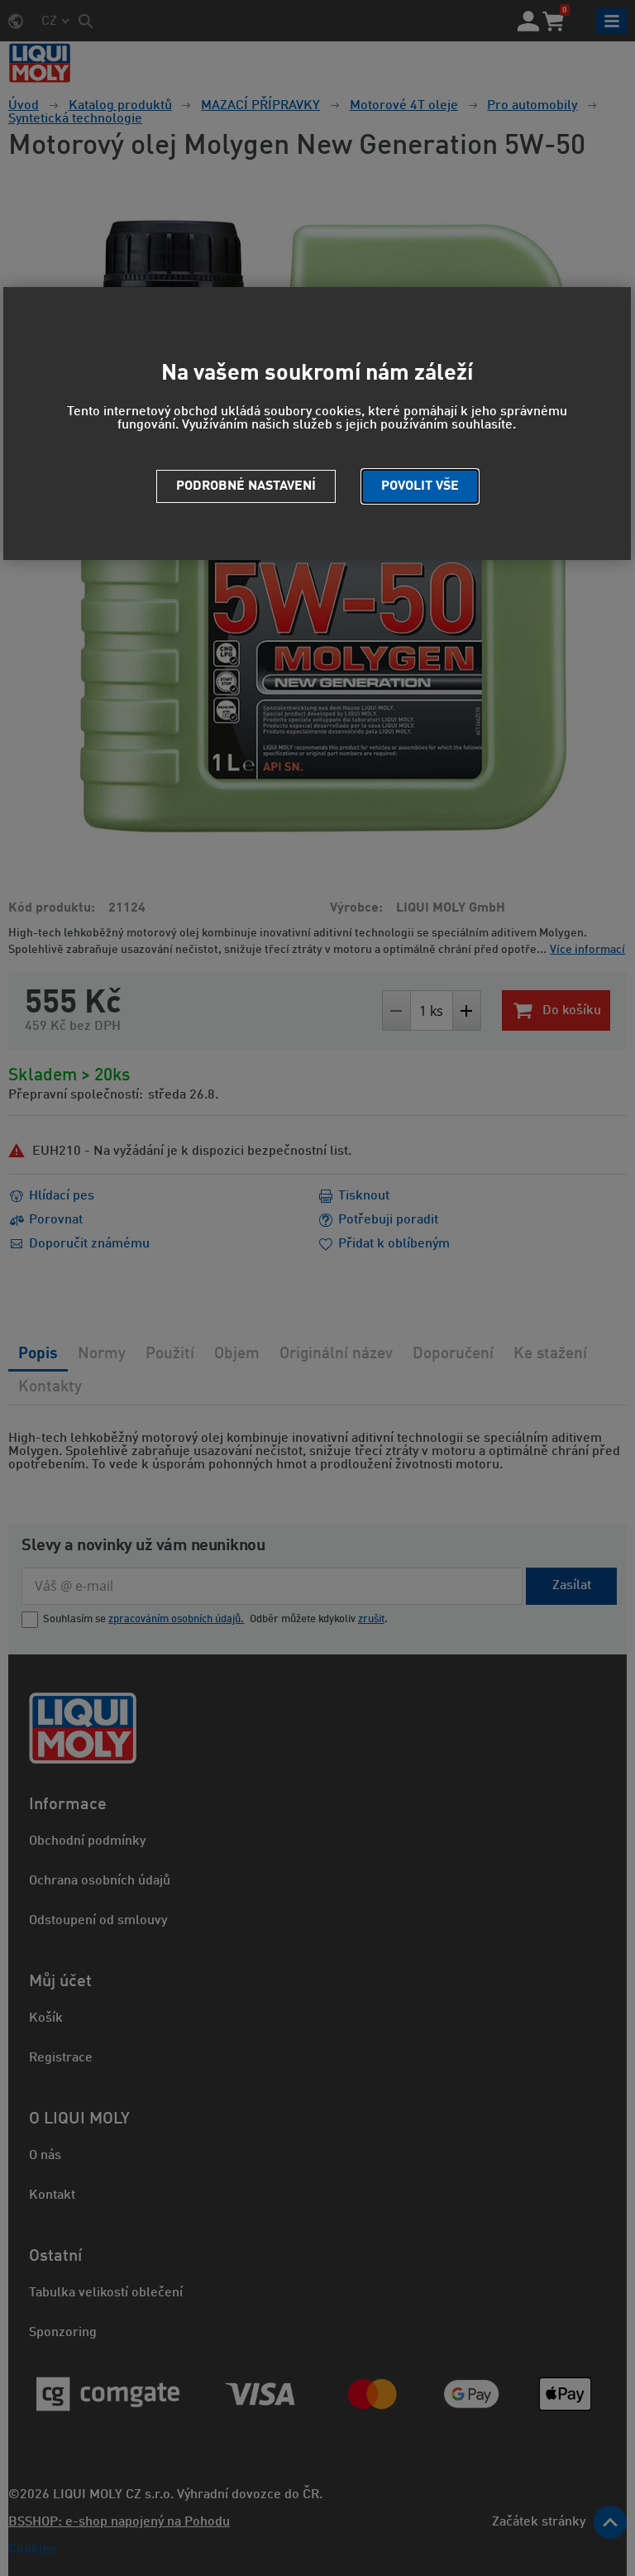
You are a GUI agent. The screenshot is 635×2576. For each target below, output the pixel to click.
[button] (420, 486)
